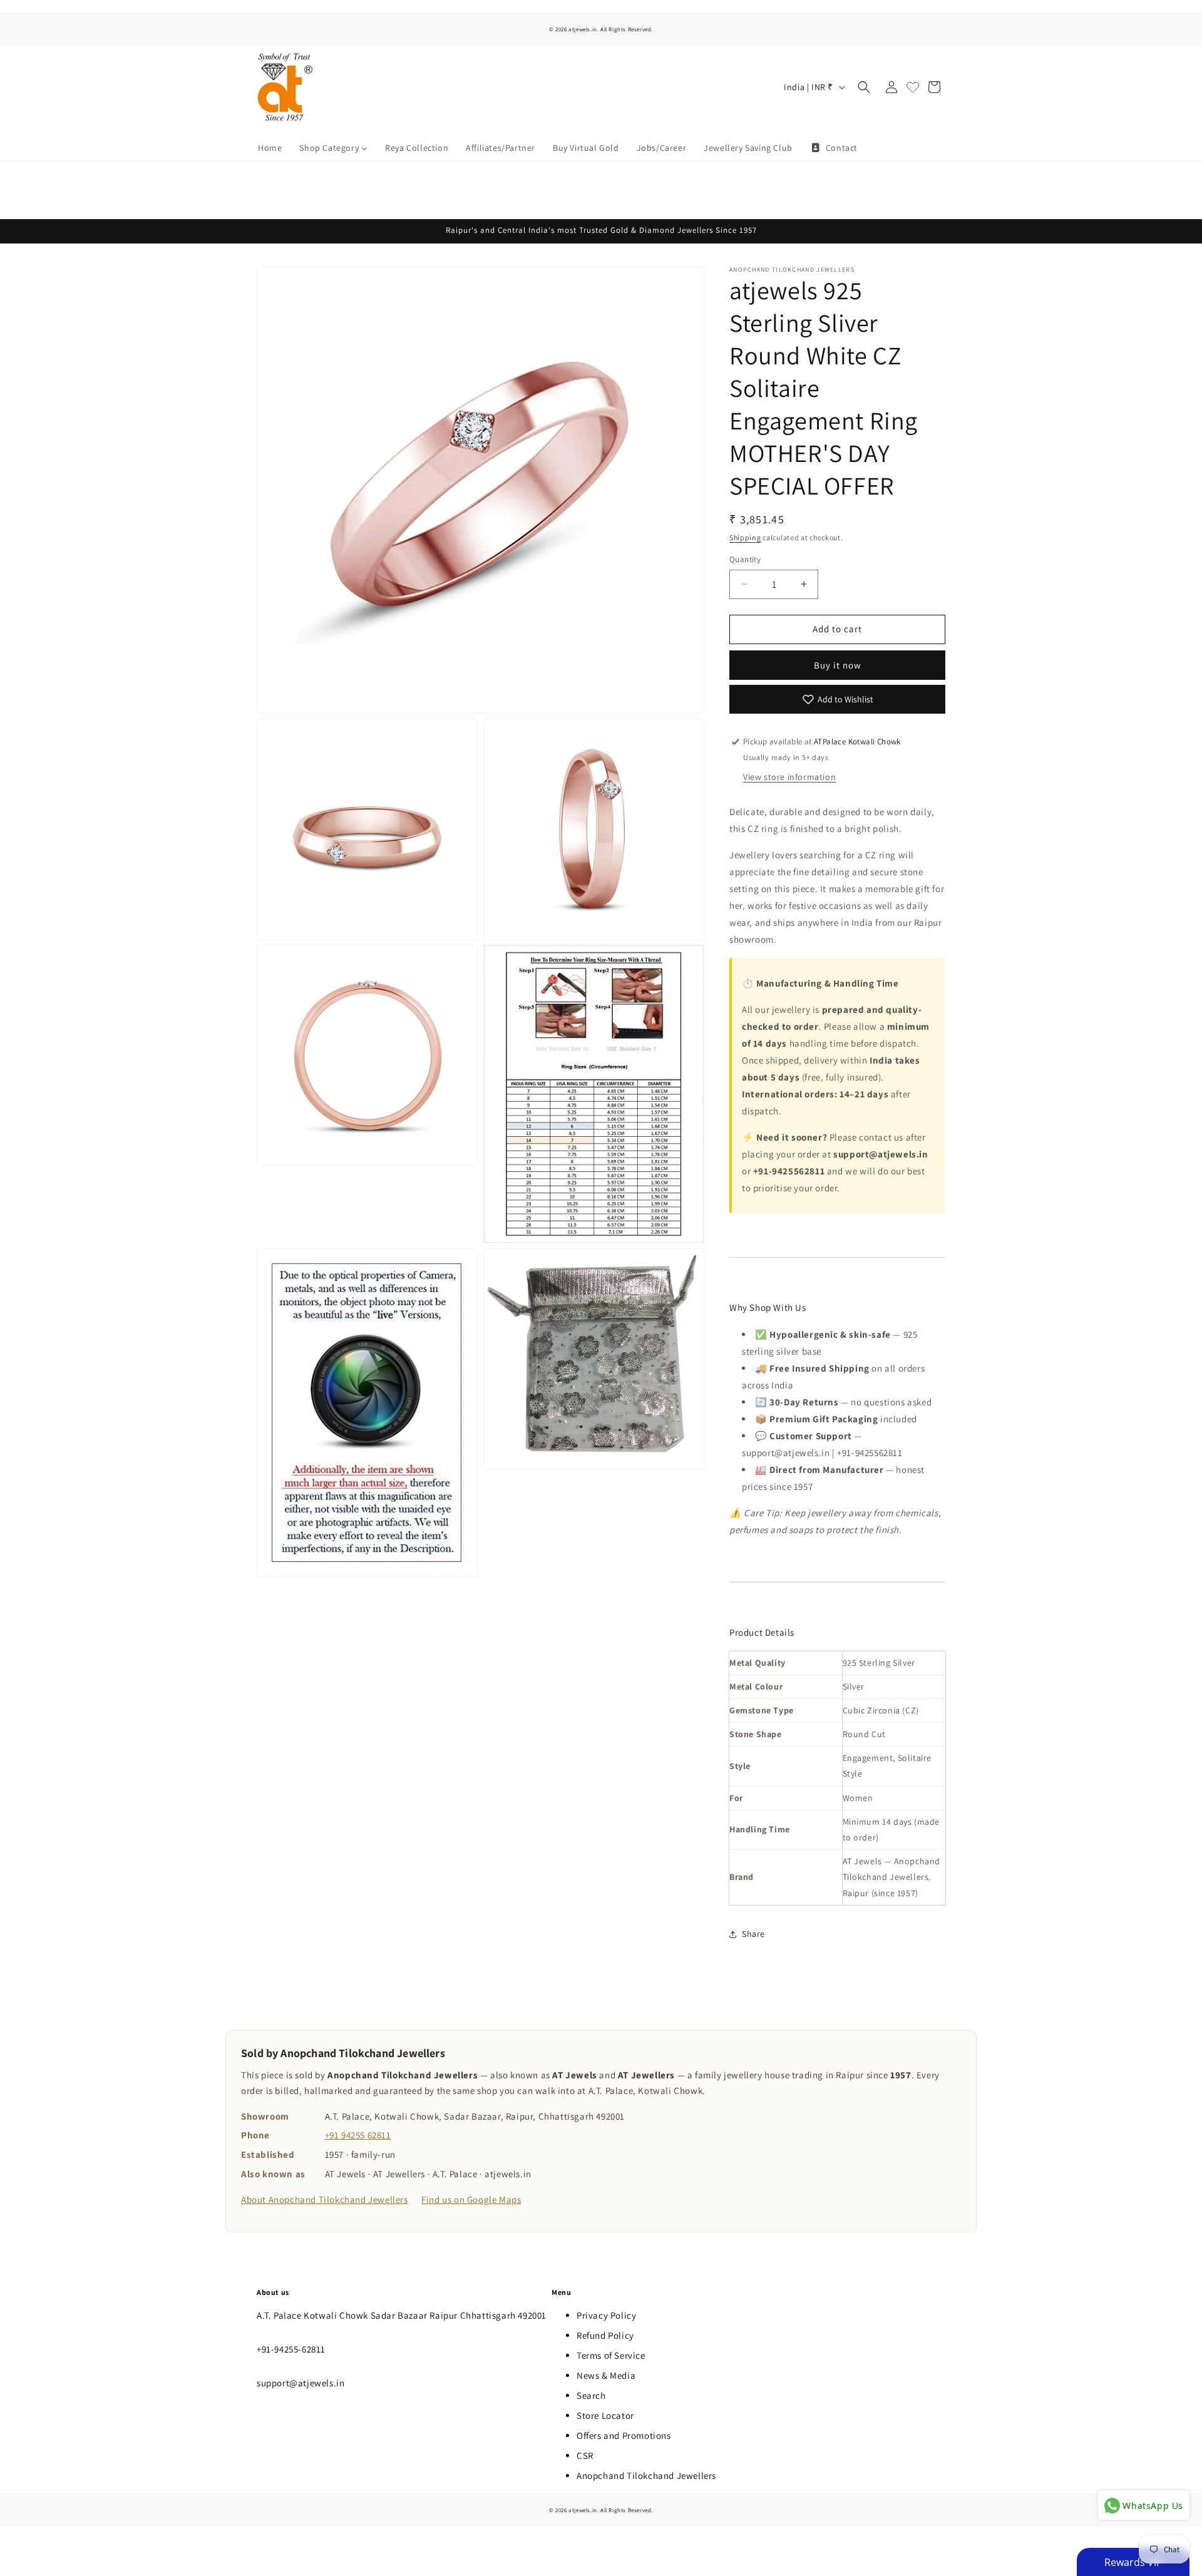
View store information (789, 777)
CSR (585, 2455)
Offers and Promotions (624, 2435)
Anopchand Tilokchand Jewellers (646, 2476)
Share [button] (753, 1934)
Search (591, 2395)
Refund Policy (605, 2335)
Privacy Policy (606, 2315)
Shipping (745, 537)
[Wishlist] (913, 87)
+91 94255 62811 (358, 2135)
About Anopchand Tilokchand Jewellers (325, 2199)
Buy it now (838, 665)
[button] (864, 87)
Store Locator (605, 2415)
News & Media (606, 2375)
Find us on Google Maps (471, 2199)
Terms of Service (611, 2355)
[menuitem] (270, 148)
